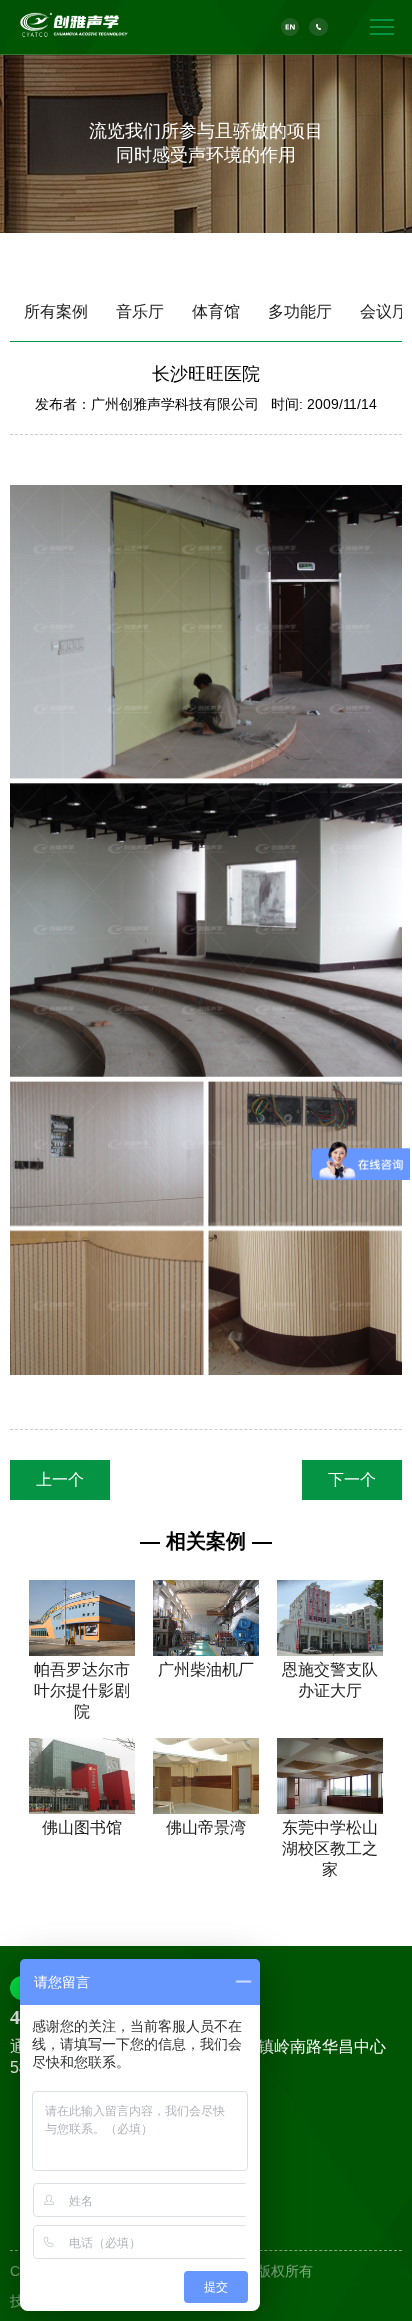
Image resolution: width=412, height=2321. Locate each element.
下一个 (352, 1479)
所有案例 (56, 311)
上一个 (60, 1479)
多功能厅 (300, 311)
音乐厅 (140, 311)
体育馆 (216, 311)
